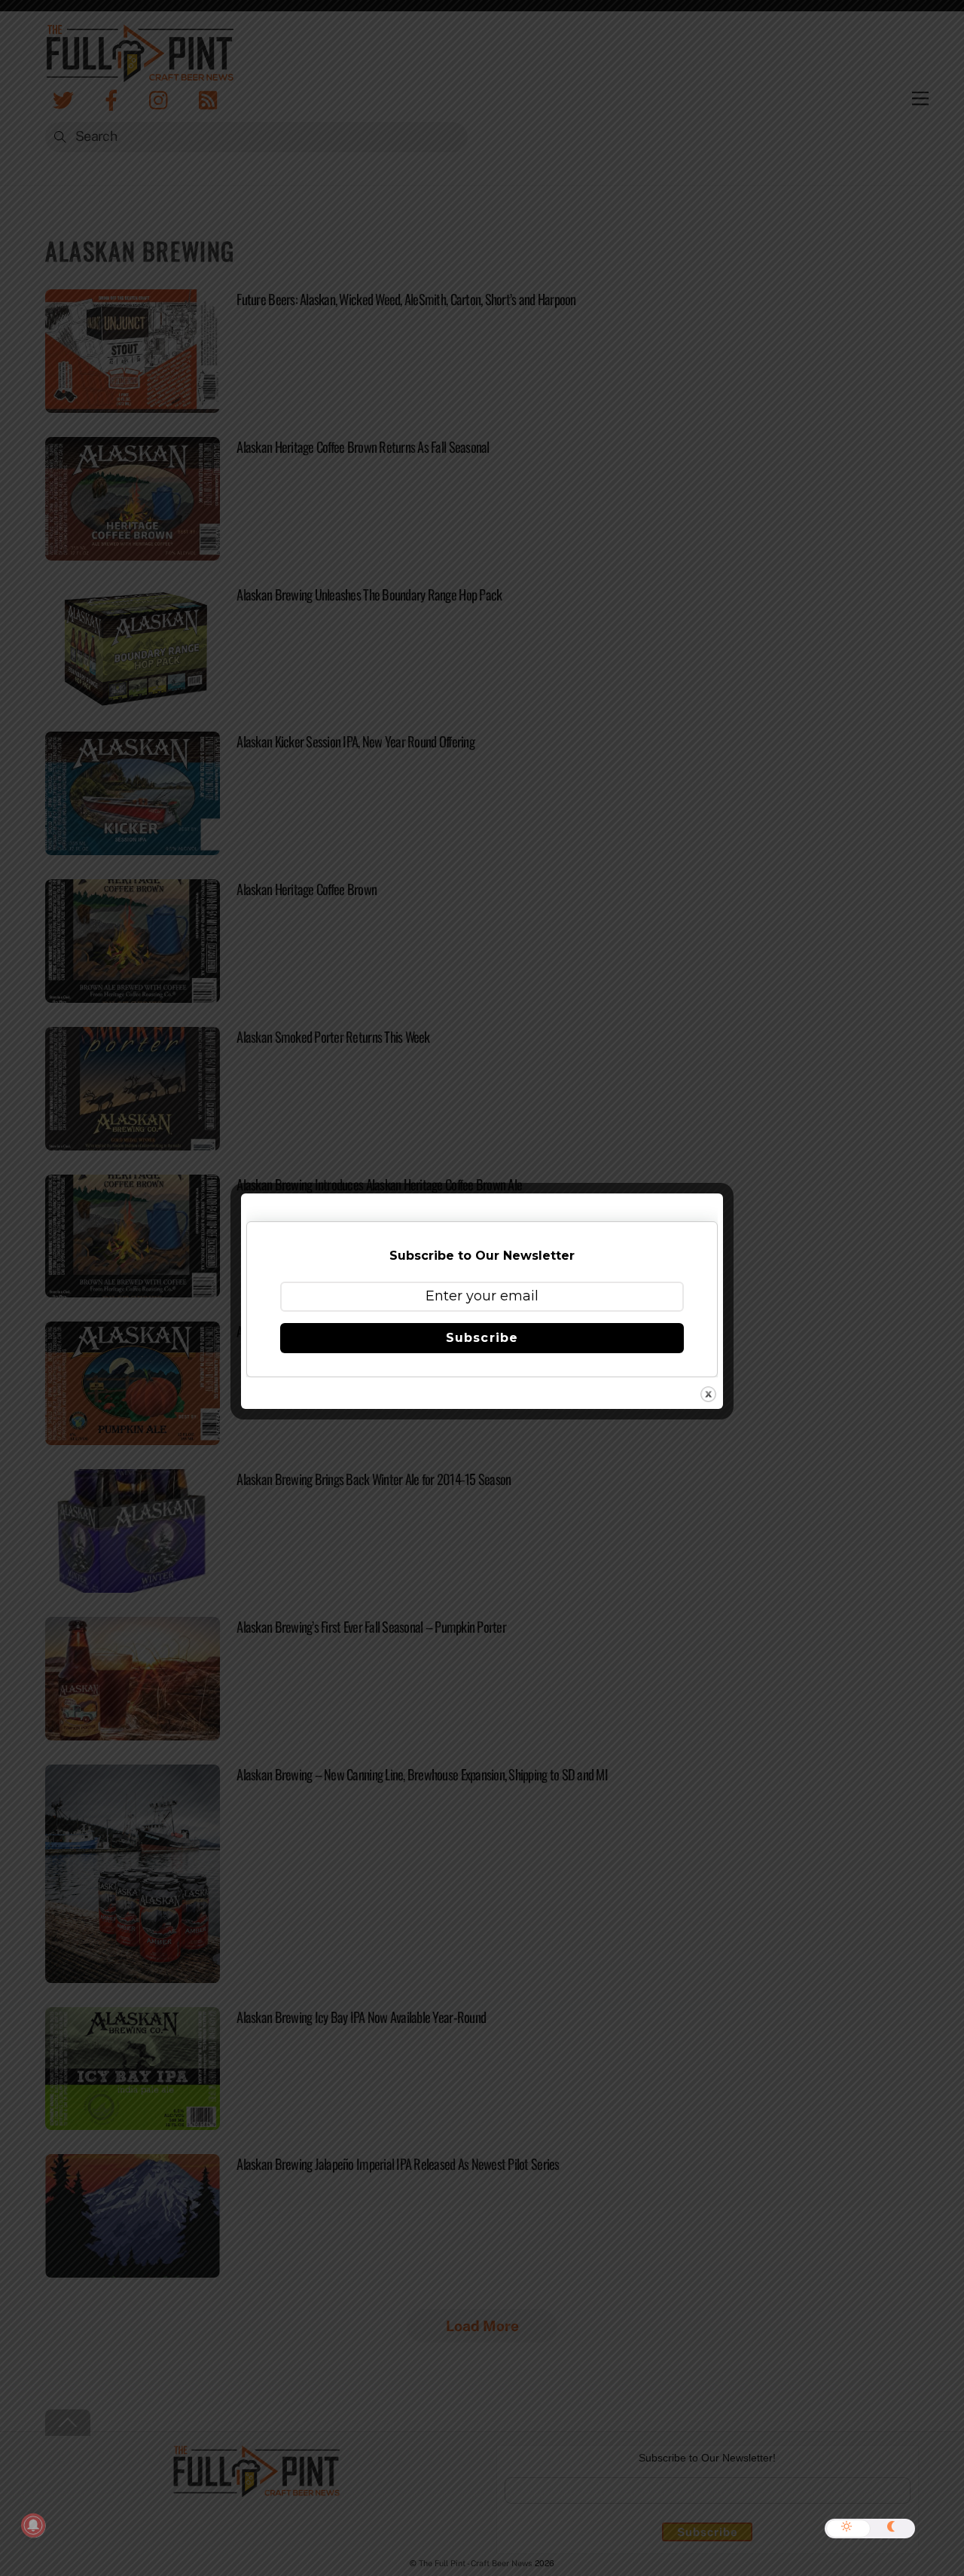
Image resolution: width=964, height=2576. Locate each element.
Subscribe (482, 1338)
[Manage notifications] (33, 2526)
